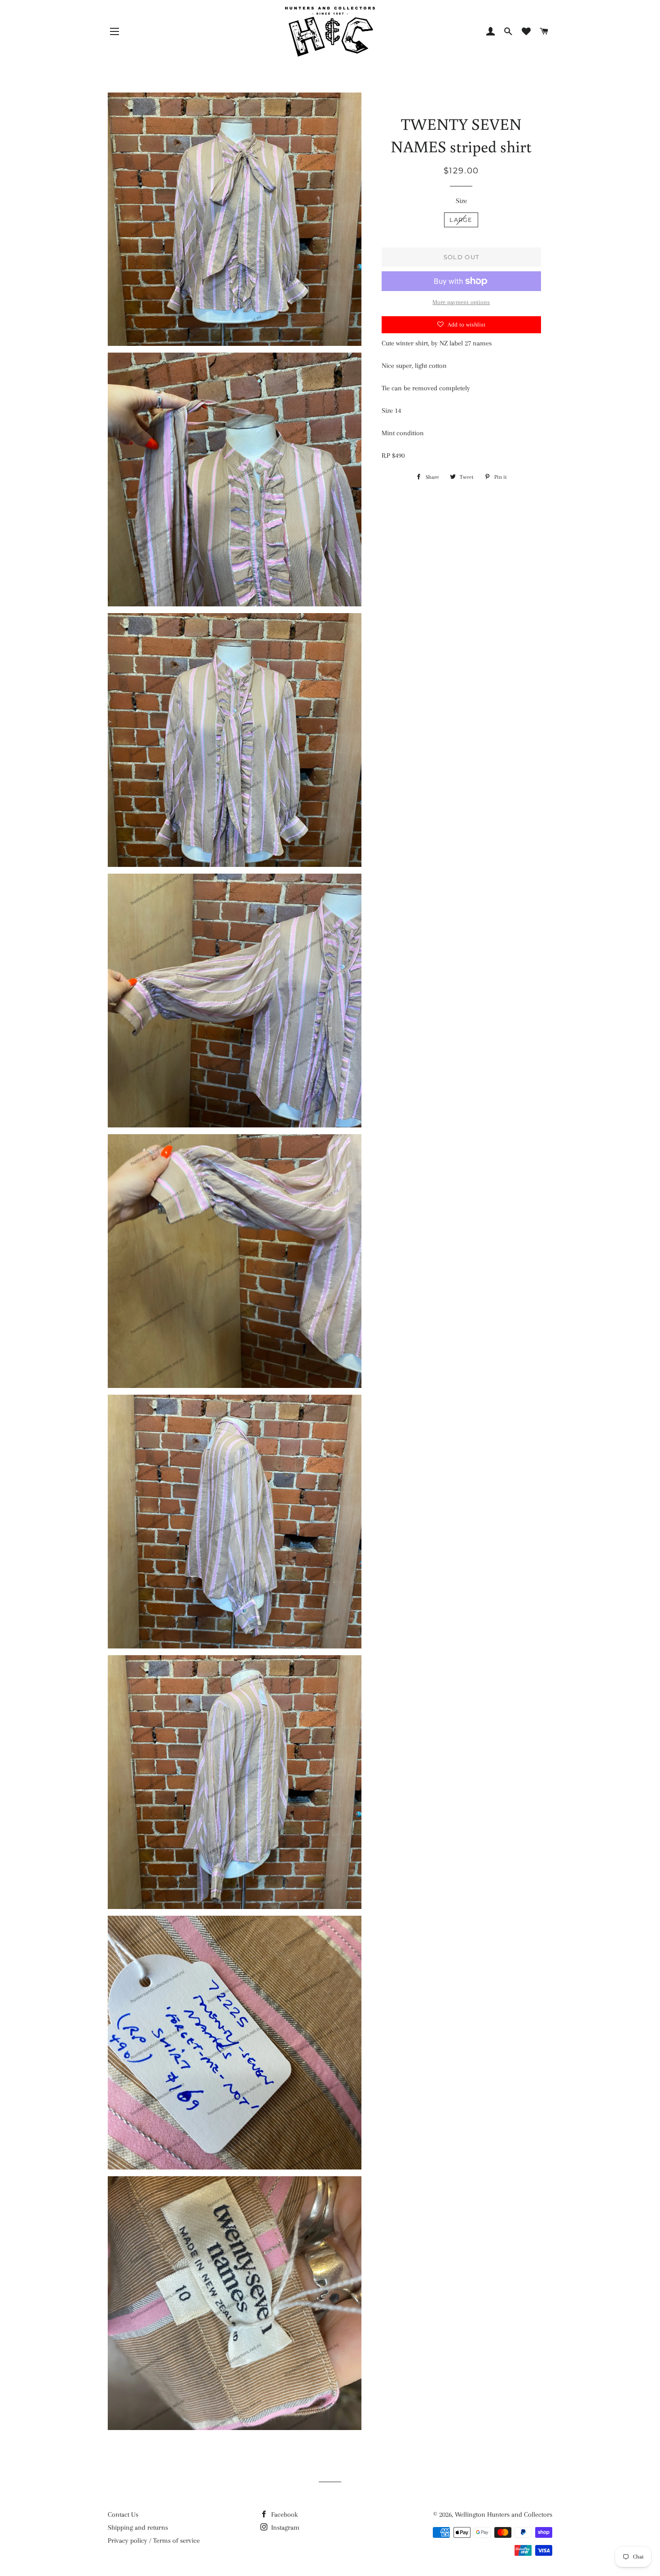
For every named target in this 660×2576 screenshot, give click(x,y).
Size (461, 201)
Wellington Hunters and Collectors (504, 2514)
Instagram (284, 2527)
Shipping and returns (138, 2527)
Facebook (284, 2514)
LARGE (461, 220)
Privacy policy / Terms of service (154, 2541)
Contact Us (123, 2514)
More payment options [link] (461, 302)
